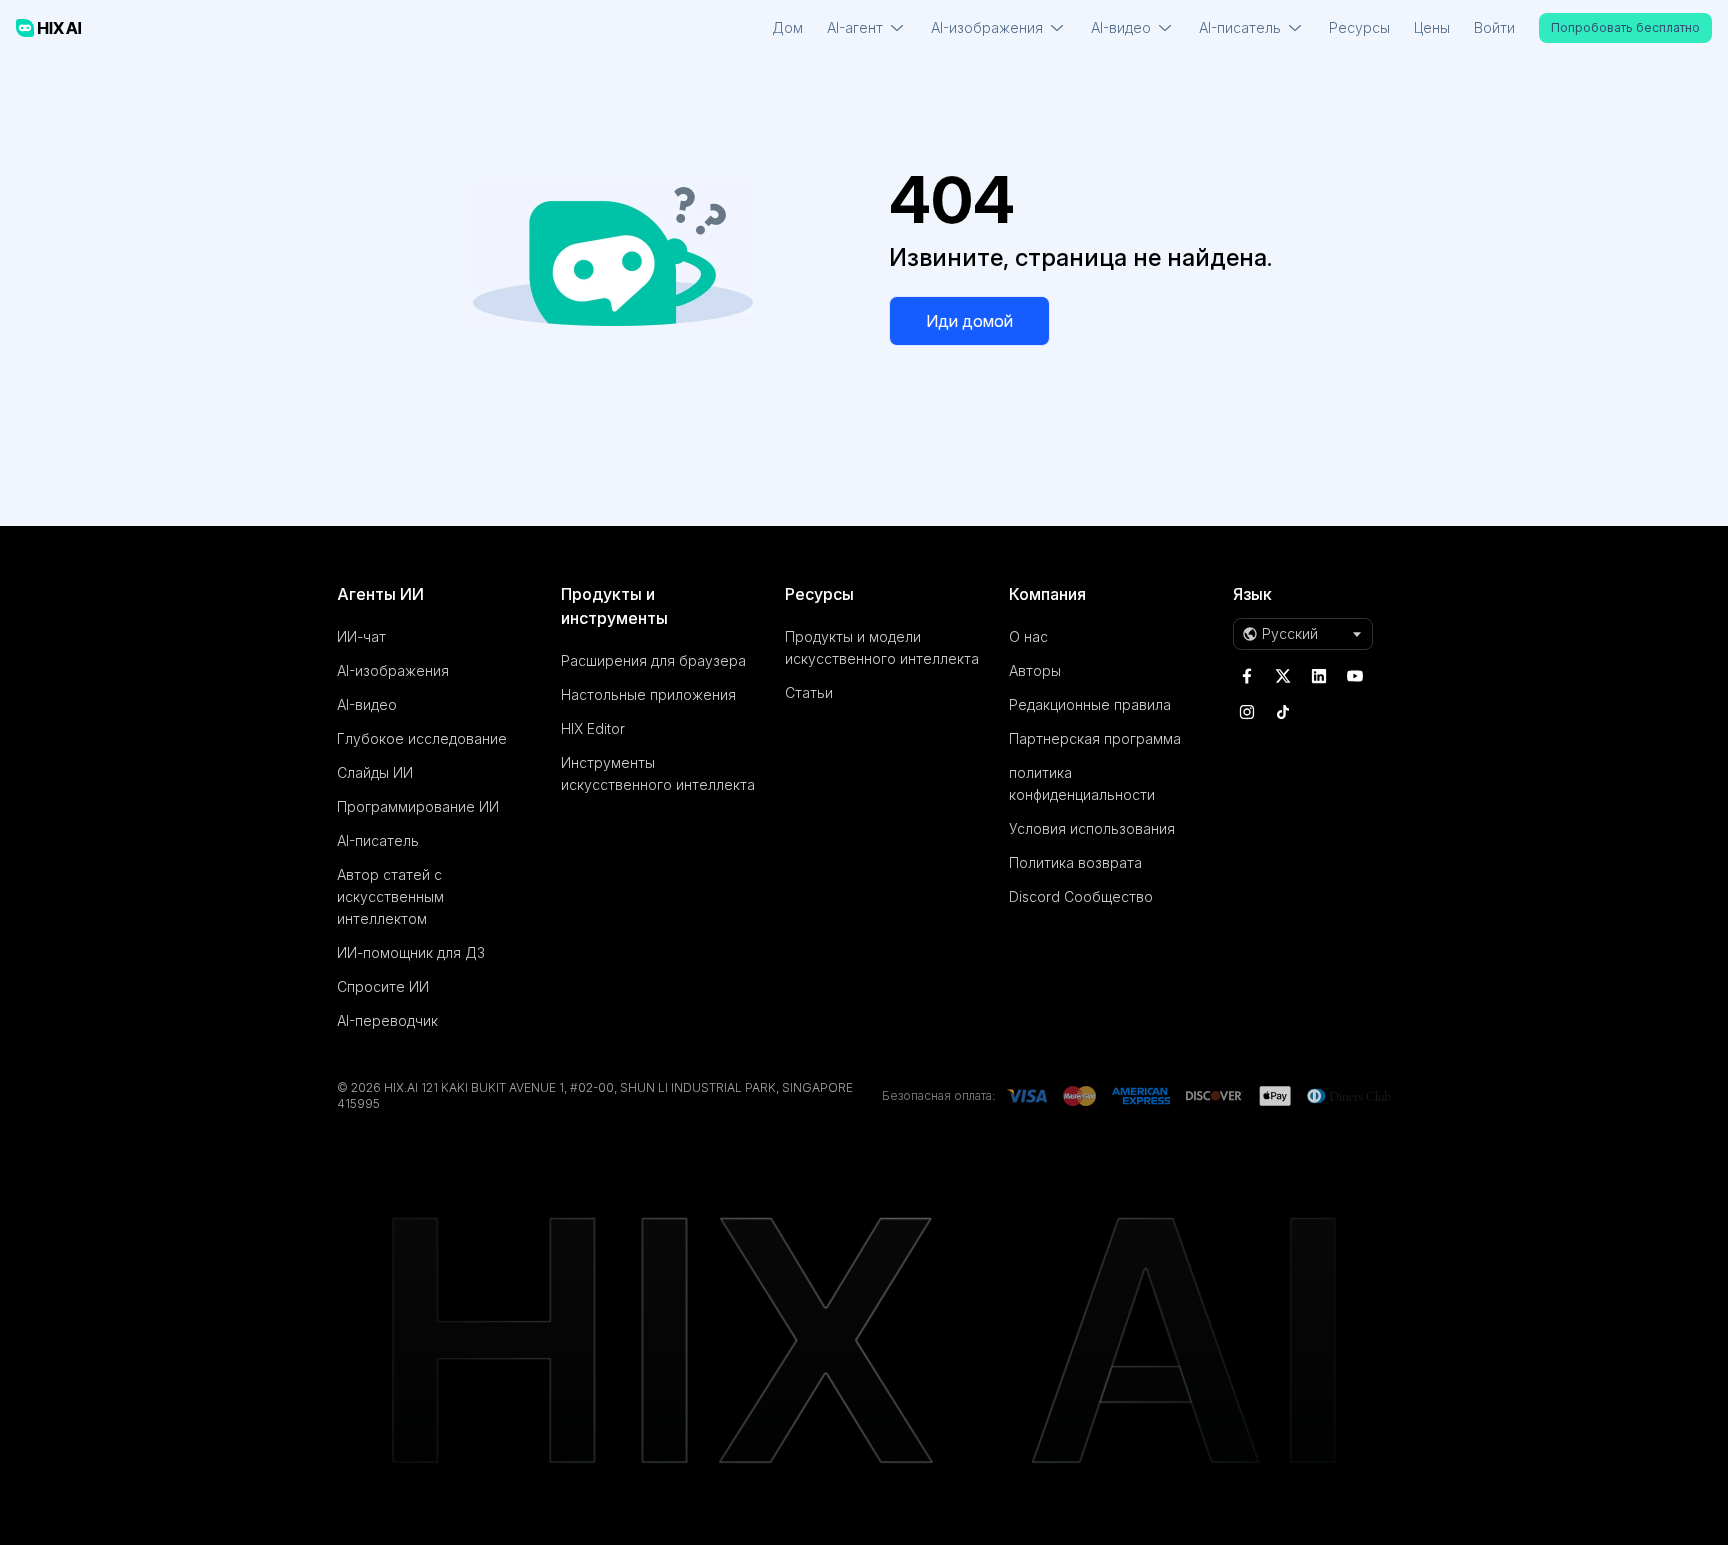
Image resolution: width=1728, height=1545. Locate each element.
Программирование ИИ (418, 806)
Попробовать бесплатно (1625, 27)
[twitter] (1283, 676)
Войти (1494, 27)
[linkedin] (1319, 676)
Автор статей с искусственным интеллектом (390, 896)
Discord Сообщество (1081, 896)
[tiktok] (1283, 712)
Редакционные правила (1090, 704)
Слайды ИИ (375, 772)
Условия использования (1092, 828)
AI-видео (367, 704)
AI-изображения (393, 670)
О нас (1028, 636)
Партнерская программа (1095, 738)
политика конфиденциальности (1082, 783)
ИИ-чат (361, 636)
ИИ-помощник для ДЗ (411, 952)
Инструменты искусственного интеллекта (658, 773)
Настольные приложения (648, 694)
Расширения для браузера (653, 660)
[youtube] (1355, 676)
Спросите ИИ (383, 986)
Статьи (809, 692)
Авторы (1035, 670)
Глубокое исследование (422, 738)
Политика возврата (1075, 862)
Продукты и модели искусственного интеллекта (882, 647)
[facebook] (1247, 676)
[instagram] (1247, 712)
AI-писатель (378, 840)
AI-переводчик (387, 1020)
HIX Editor (593, 728)
